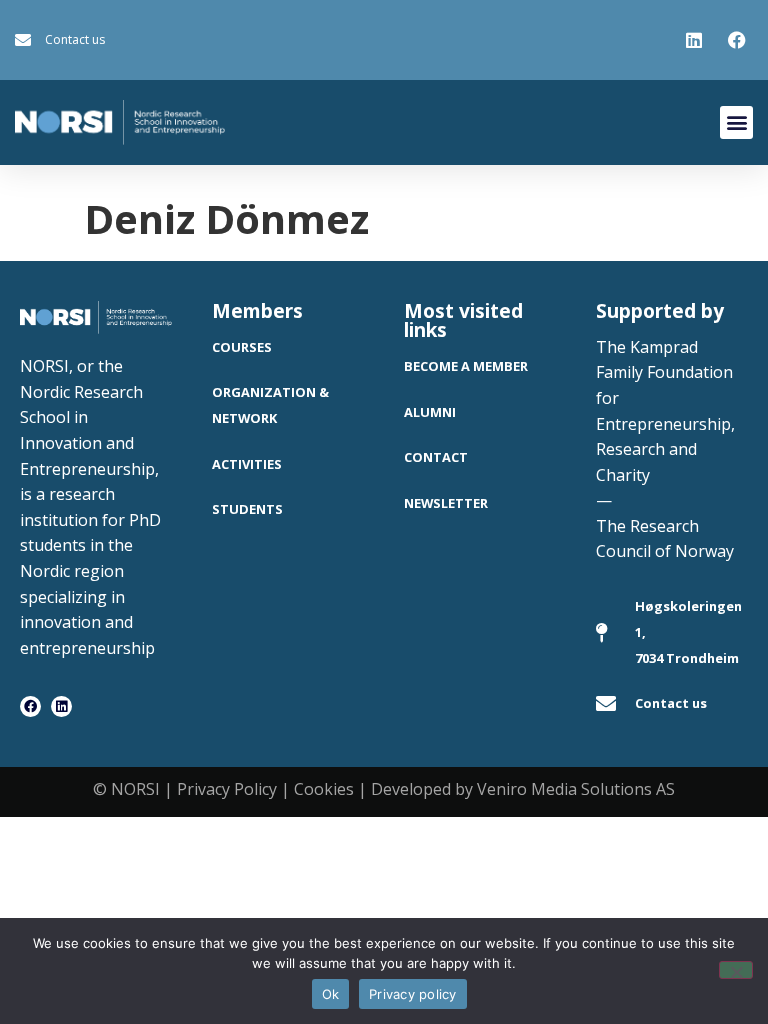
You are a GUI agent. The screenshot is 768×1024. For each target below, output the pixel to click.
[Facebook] (30, 706)
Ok (331, 994)
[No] (736, 970)
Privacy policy (413, 994)
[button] (736, 122)
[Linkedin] (61, 706)
